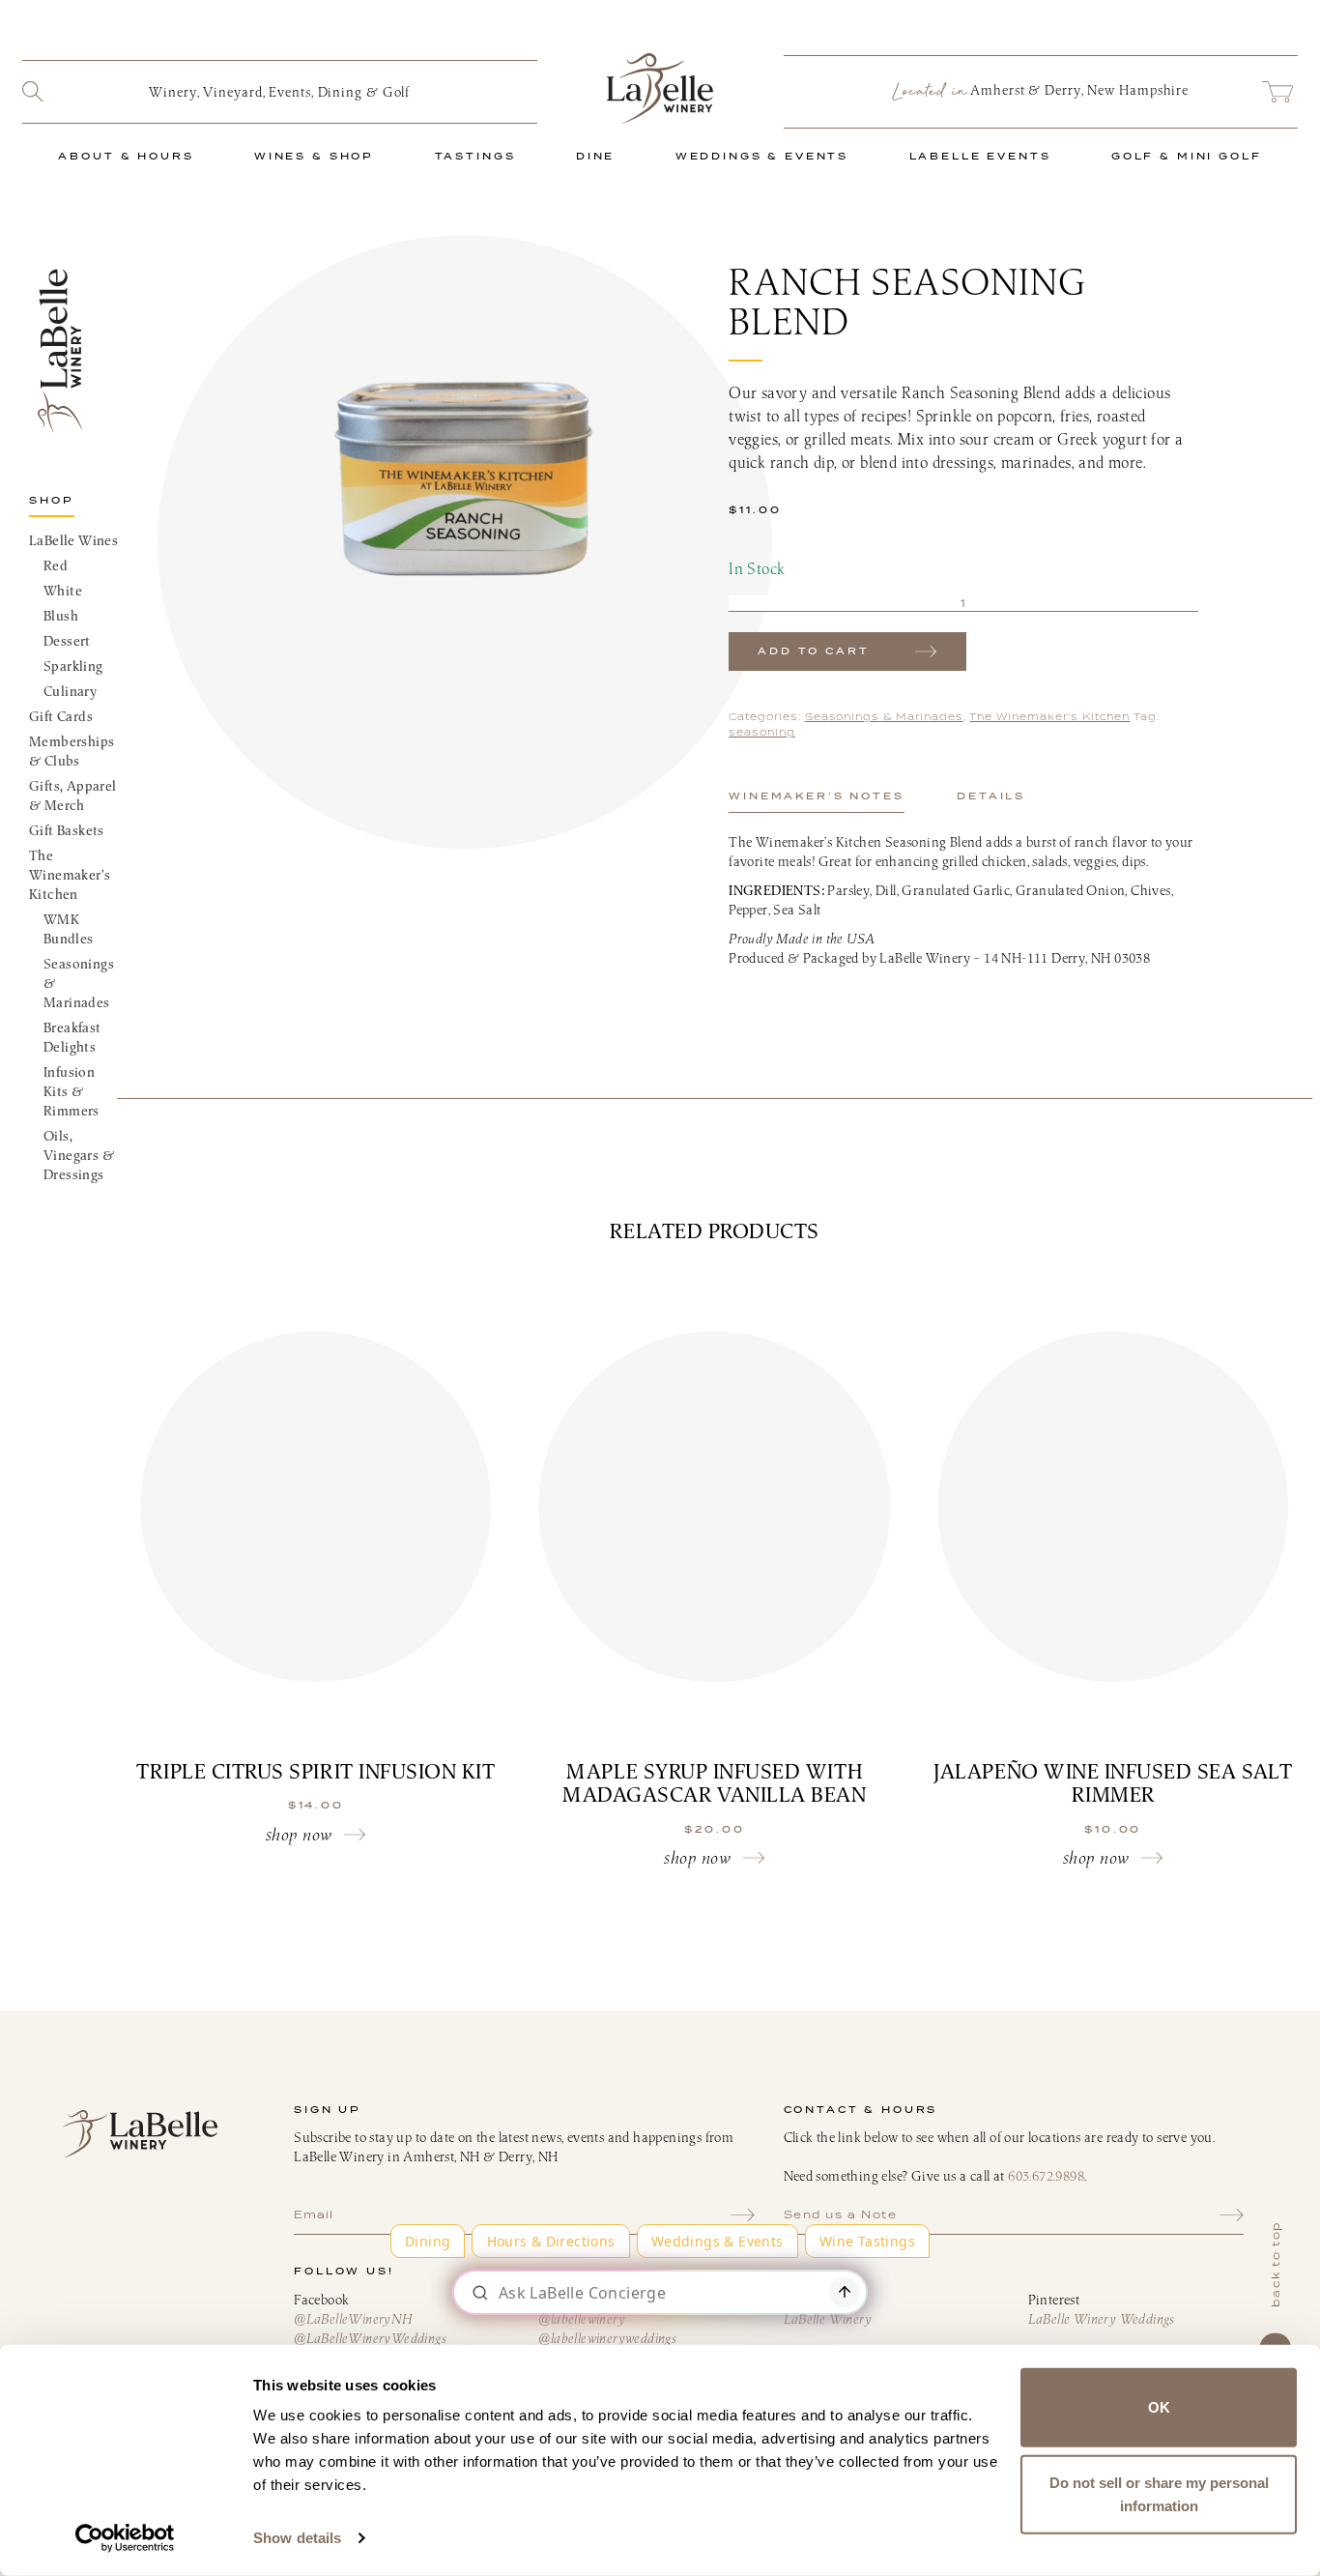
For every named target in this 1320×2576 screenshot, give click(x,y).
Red (56, 565)
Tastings (475, 156)
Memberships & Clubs (72, 751)
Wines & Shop (314, 156)
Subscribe (743, 2214)
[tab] (816, 796)
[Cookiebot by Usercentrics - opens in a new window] (125, 2538)
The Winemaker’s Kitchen (70, 875)
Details (991, 796)
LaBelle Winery (660, 88)
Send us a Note (841, 2214)
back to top (1276, 2264)
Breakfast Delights (72, 1037)
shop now (299, 1834)
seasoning (762, 732)
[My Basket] (1277, 92)
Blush (61, 616)
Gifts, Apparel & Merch (73, 796)
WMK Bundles (68, 929)
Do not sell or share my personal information (1159, 2493)
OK (1159, 2407)
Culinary (70, 691)
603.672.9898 (1046, 2176)
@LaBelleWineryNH (353, 2319)
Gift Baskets (67, 830)
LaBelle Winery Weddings (1102, 2319)
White (63, 591)
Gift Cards (61, 716)
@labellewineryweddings (607, 2338)
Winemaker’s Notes (816, 796)
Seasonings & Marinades (79, 983)
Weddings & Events (762, 156)
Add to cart (813, 651)
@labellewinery (582, 2319)
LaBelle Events (980, 156)
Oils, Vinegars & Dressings (79, 1155)
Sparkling (73, 666)
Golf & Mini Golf (1187, 156)
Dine (595, 156)
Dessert (67, 641)
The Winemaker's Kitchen (1049, 717)
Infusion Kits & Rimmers (72, 1091)
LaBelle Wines (73, 540)
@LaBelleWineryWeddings (370, 2338)
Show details (297, 2538)
